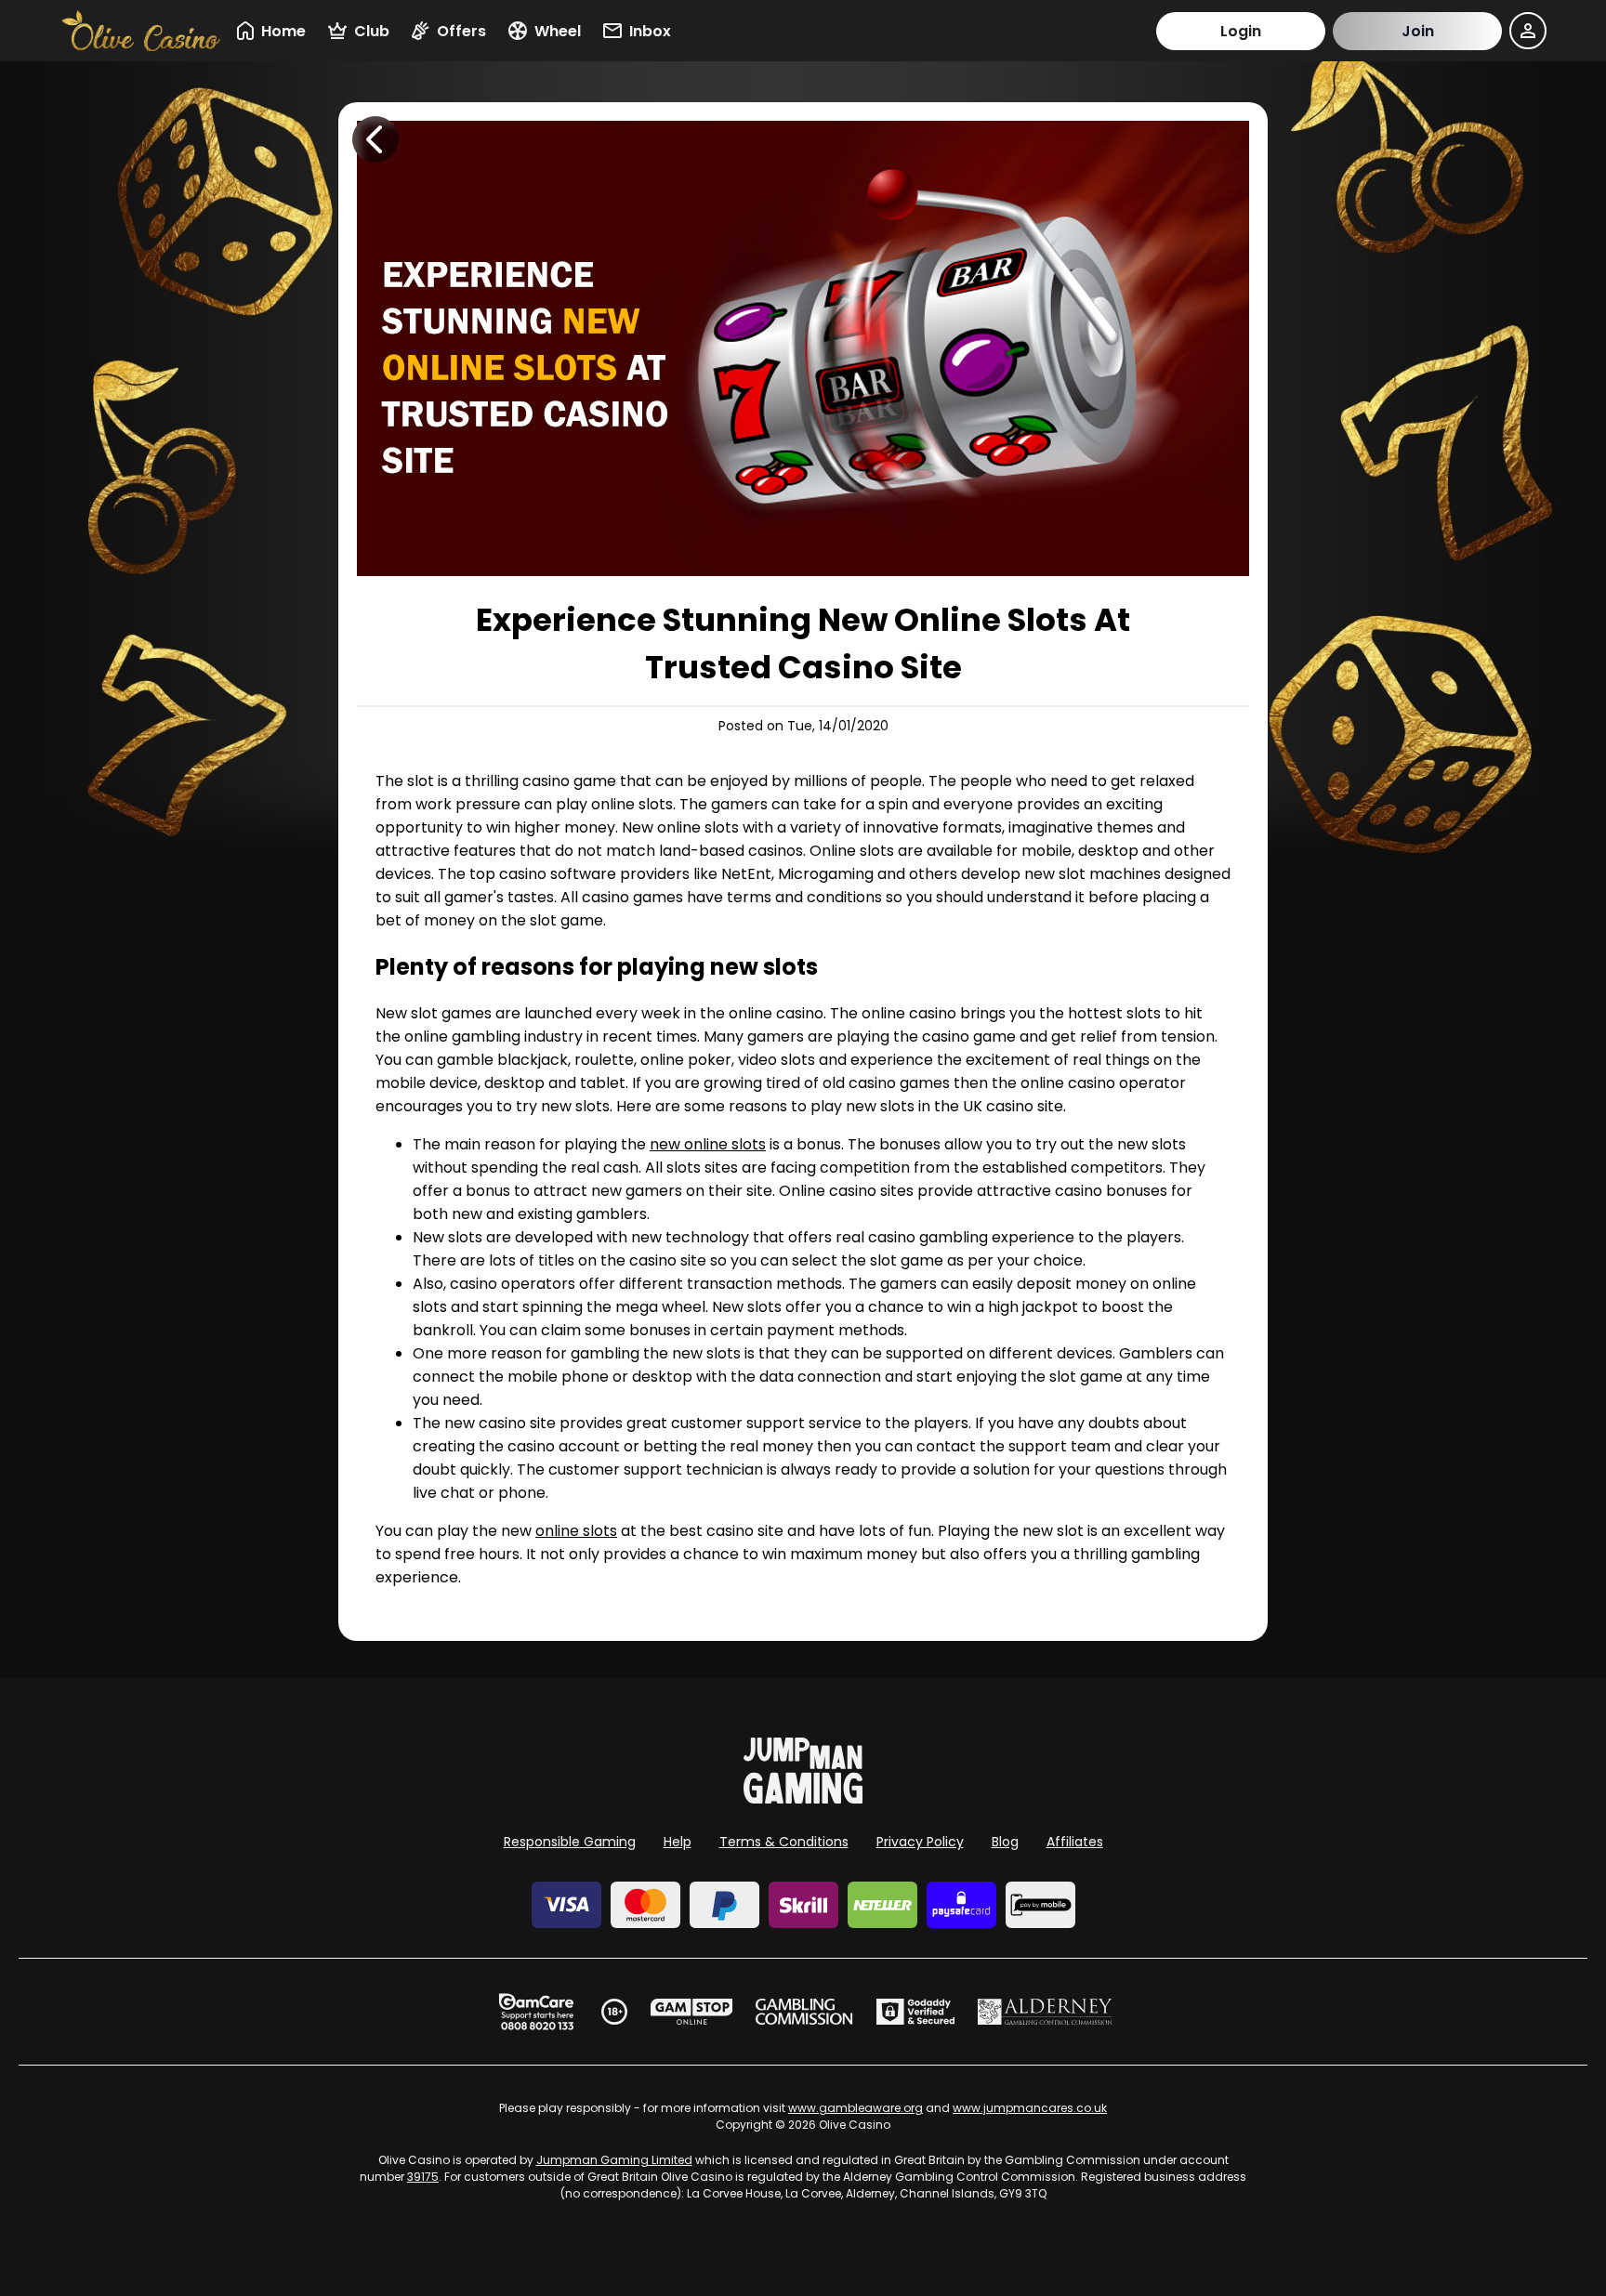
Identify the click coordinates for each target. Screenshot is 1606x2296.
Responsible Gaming (570, 1842)
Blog (1005, 1842)
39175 (423, 2177)
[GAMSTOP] (692, 2012)
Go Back (375, 139)
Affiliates (1075, 1842)
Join (1418, 31)
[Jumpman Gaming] (803, 1798)
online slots (576, 1531)
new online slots (708, 1144)
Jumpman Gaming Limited (614, 2160)
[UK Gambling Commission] (804, 2012)
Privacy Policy (920, 1842)
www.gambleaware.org (856, 2108)
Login (1241, 31)
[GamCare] (536, 2012)
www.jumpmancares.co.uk (1030, 2108)
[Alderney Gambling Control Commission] (1045, 2012)
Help (678, 1842)
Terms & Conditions (784, 1842)
